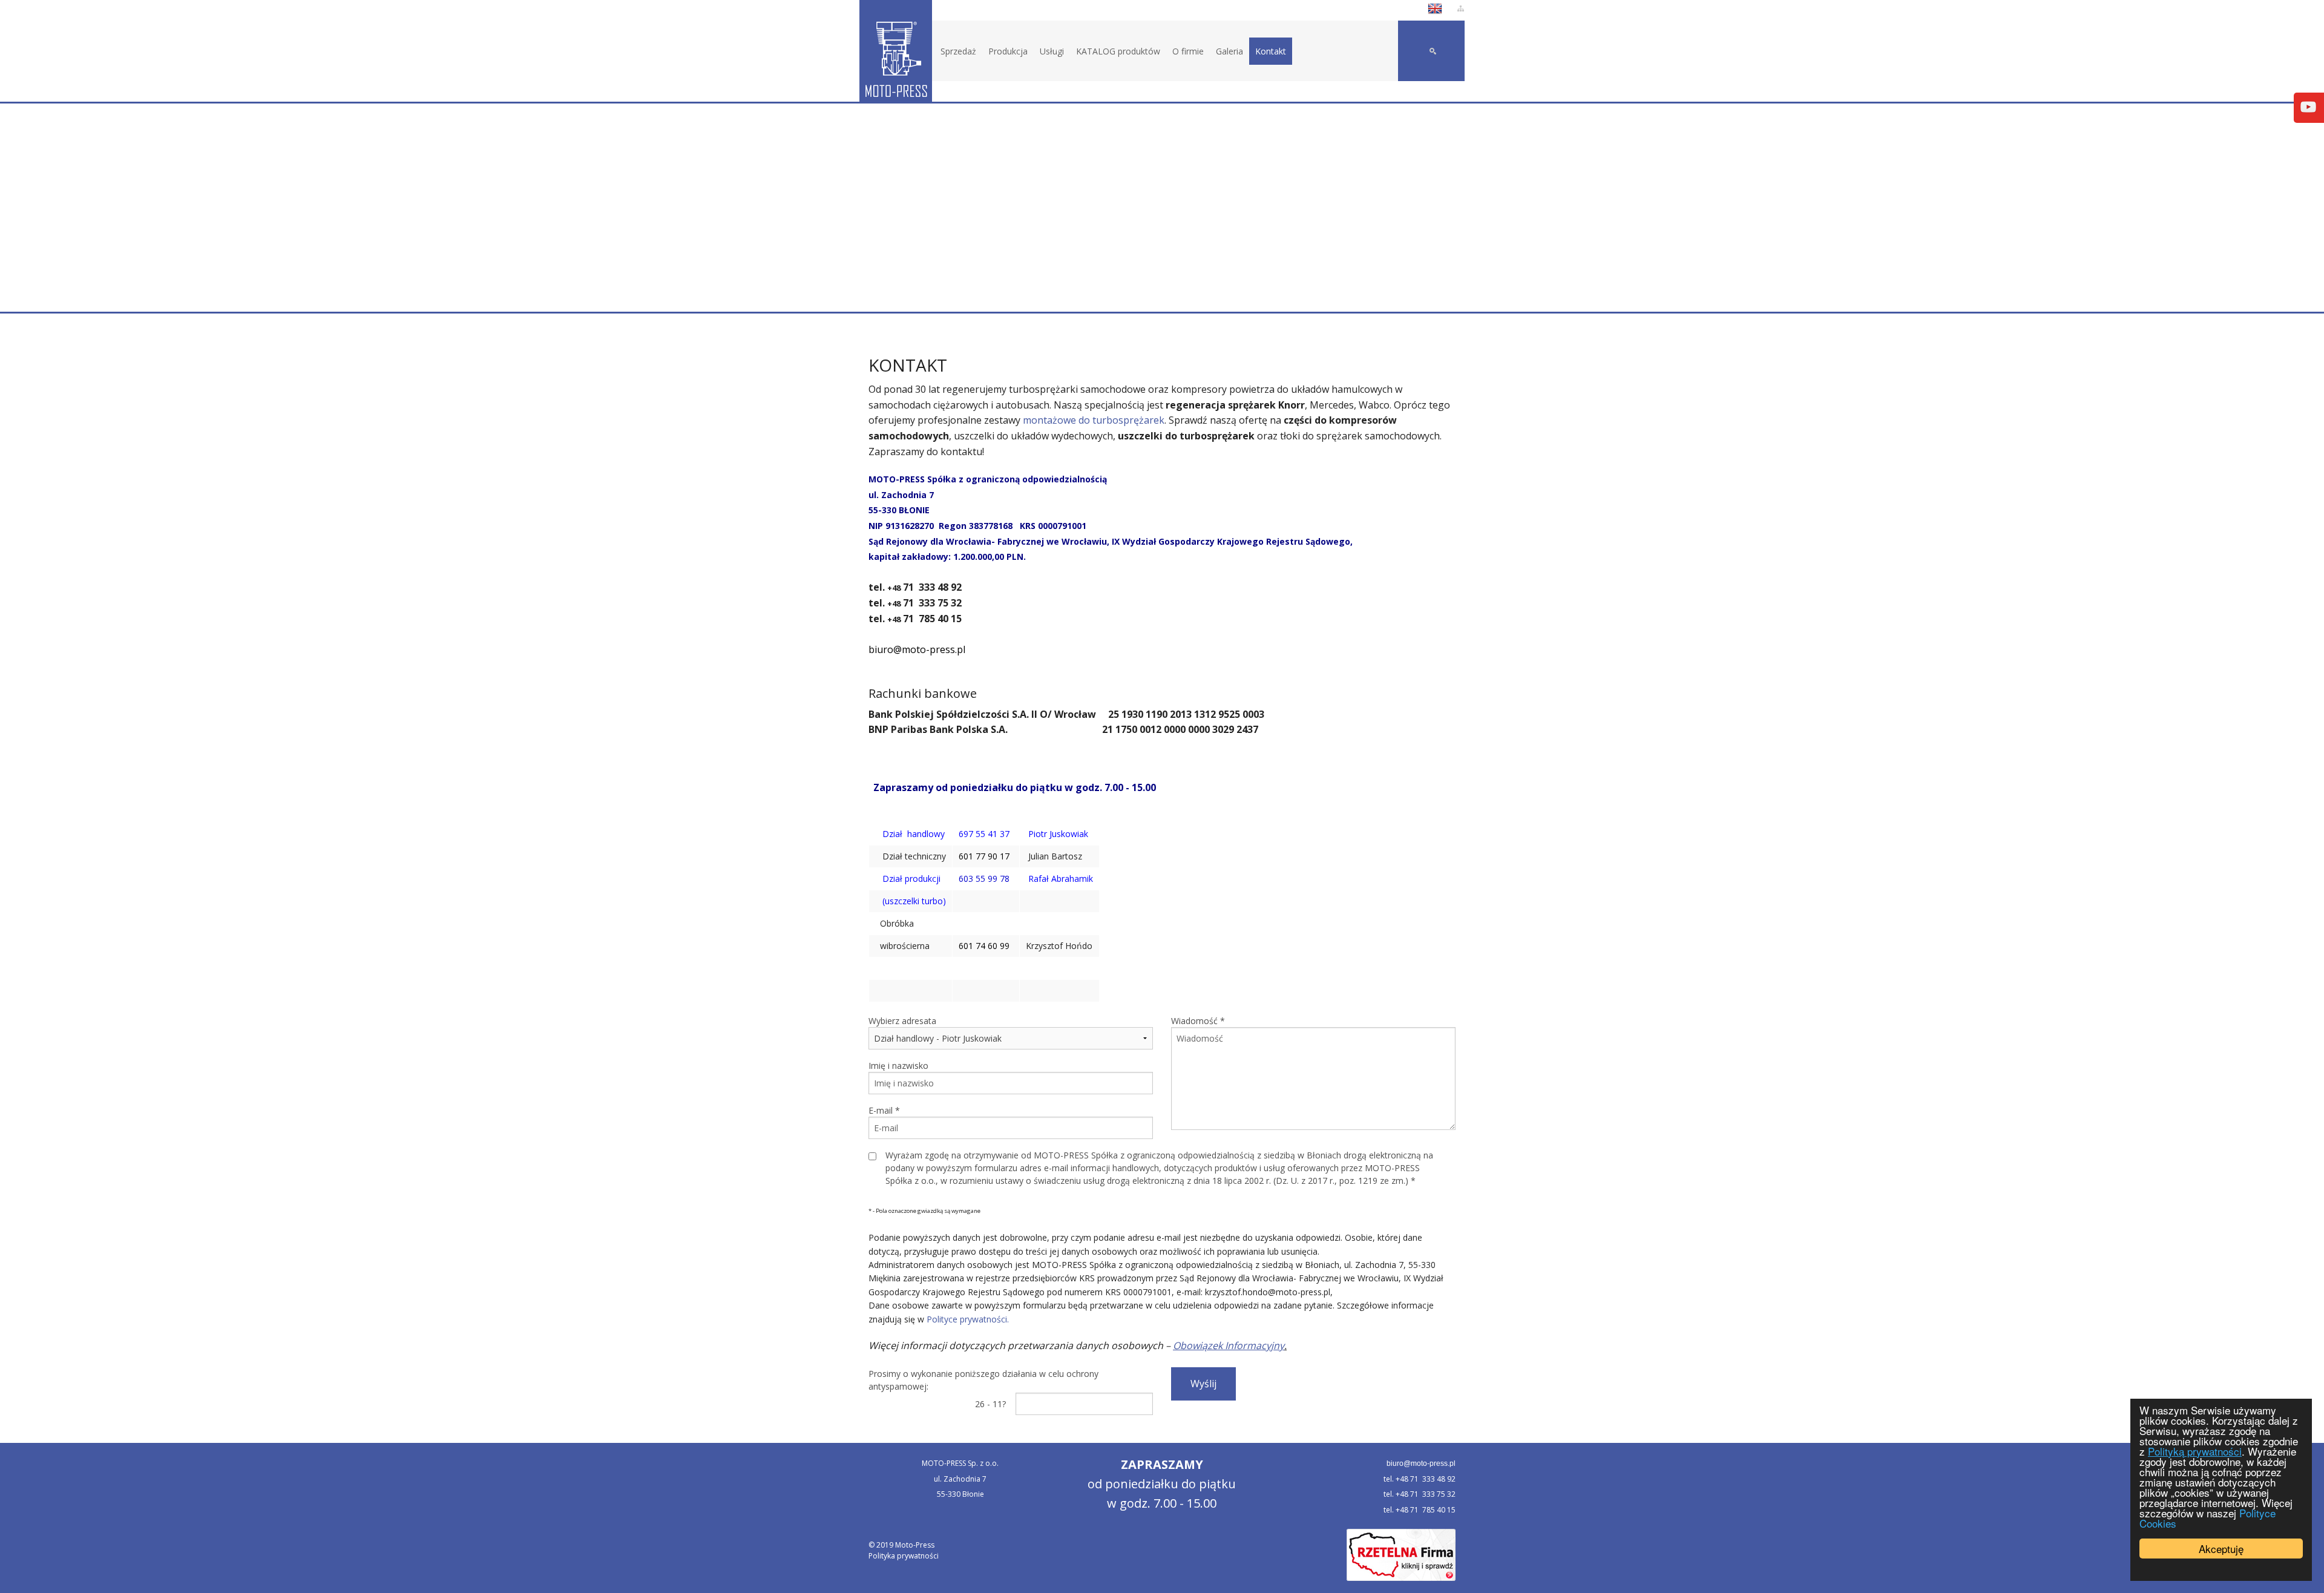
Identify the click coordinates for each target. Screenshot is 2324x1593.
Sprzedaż (958, 51)
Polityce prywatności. (968, 1319)
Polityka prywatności (904, 1556)
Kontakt (1271, 51)
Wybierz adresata (902, 1021)
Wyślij (1203, 1384)
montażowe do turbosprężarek (1094, 420)
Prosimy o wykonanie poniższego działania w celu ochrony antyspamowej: (983, 1380)
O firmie (1188, 51)
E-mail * (884, 1110)
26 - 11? (990, 1404)
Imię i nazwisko (898, 1066)
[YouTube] (2308, 106)
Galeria (1229, 51)
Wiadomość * (1198, 1021)
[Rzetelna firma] (1401, 1555)
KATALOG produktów (1118, 51)
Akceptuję (2221, 1549)
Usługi (1052, 51)
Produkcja (1008, 51)
